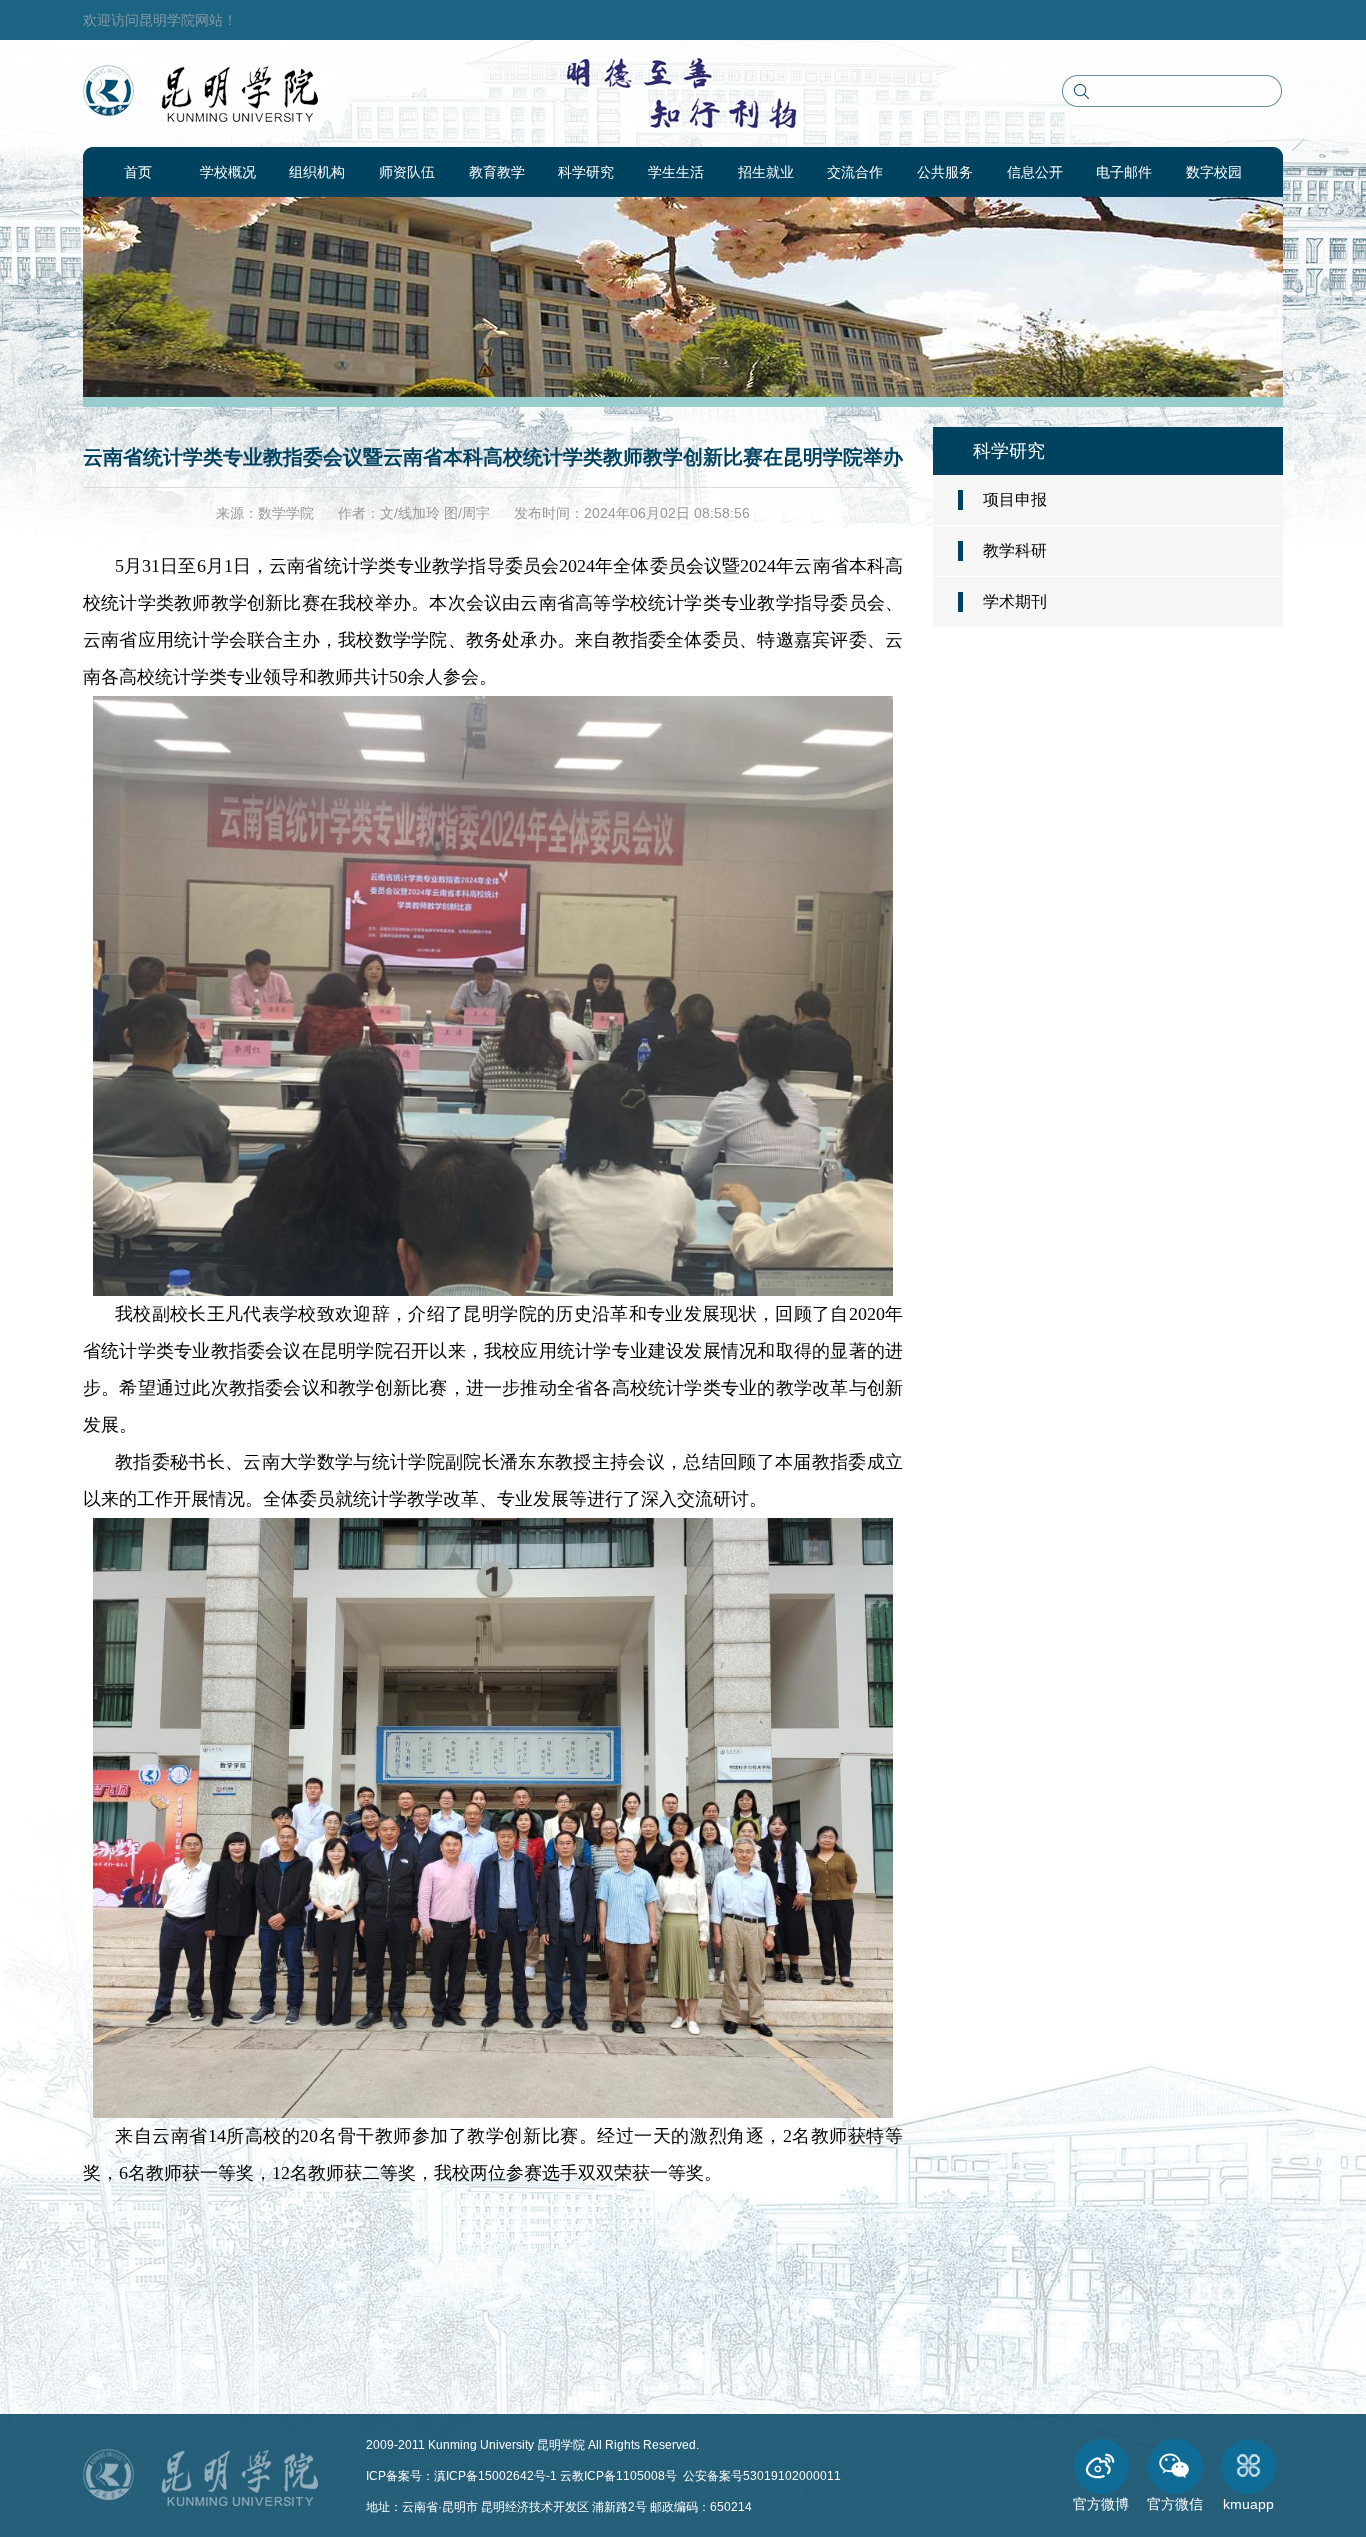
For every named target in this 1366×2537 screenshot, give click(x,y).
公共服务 (945, 172)
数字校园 (1214, 172)
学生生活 (676, 172)
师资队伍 (407, 172)
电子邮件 (1124, 172)
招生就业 (766, 172)
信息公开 (1035, 172)
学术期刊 (1015, 601)
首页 (138, 172)
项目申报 (1015, 499)
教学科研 (1015, 550)
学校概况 (228, 172)
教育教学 (497, 172)
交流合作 (855, 172)
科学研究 (586, 172)
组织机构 (317, 172)
